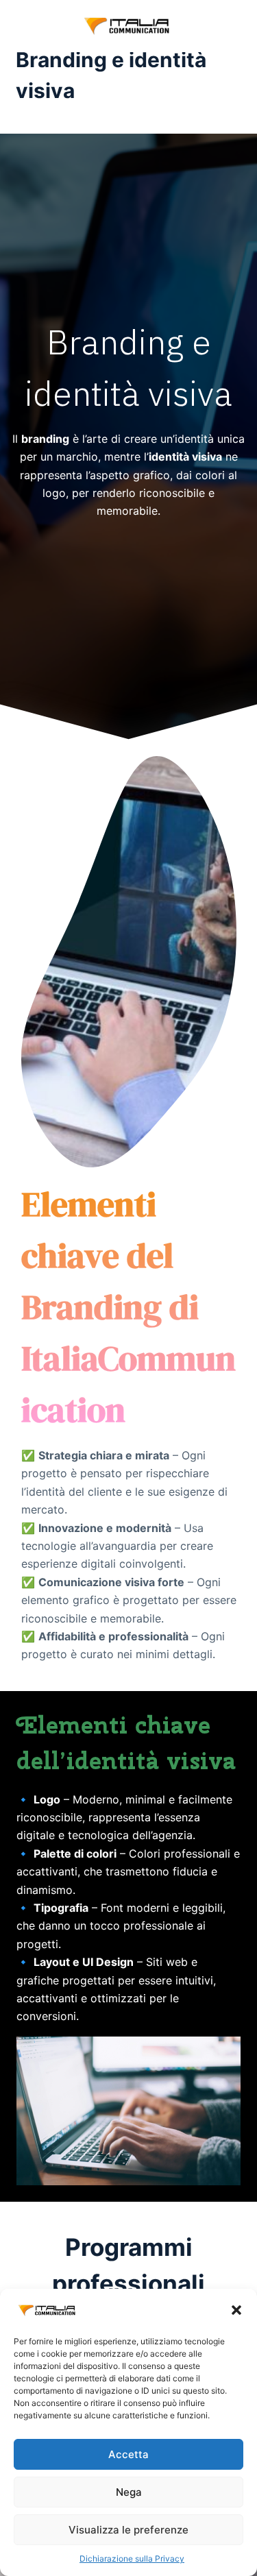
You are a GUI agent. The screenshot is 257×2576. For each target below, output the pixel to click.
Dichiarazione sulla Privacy (132, 2559)
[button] (236, 2310)
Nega (129, 2492)
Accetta (128, 2454)
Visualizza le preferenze (128, 2530)
